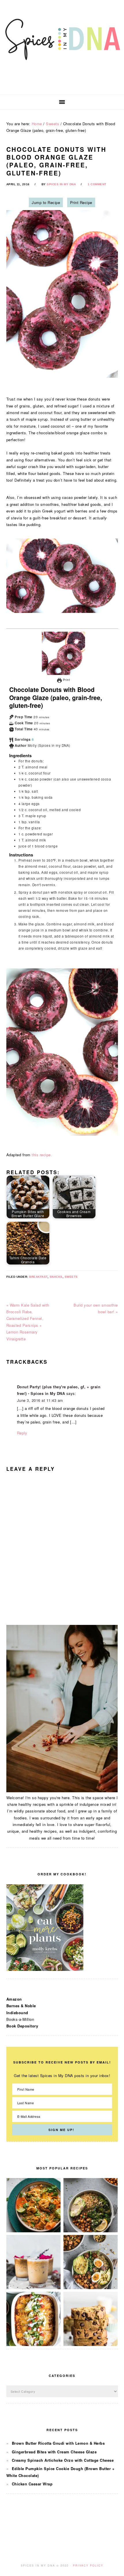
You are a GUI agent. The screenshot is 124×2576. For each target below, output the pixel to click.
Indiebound (17, 2013)
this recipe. (42, 1155)
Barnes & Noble (21, 2006)
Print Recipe (81, 202)
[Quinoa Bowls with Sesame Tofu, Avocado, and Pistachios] (91, 2288)
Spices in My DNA (62, 47)
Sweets (71, 1277)
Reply (22, 1433)
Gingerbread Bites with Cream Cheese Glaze (54, 2452)
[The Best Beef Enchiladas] (34, 2344)
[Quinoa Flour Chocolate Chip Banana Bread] (91, 2344)
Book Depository (22, 2026)
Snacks (56, 1277)
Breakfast (38, 1277)
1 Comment (97, 184)
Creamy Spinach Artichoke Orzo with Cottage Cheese (63, 2460)
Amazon (14, 1999)
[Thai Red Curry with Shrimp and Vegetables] (34, 2231)
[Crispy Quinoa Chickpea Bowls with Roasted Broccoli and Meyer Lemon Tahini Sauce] (91, 2231)
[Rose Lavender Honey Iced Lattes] (34, 2288)
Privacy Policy (88, 2565)
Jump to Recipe (46, 202)
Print (66, 680)
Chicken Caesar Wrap (32, 2484)
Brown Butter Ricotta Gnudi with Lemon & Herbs (58, 2443)
